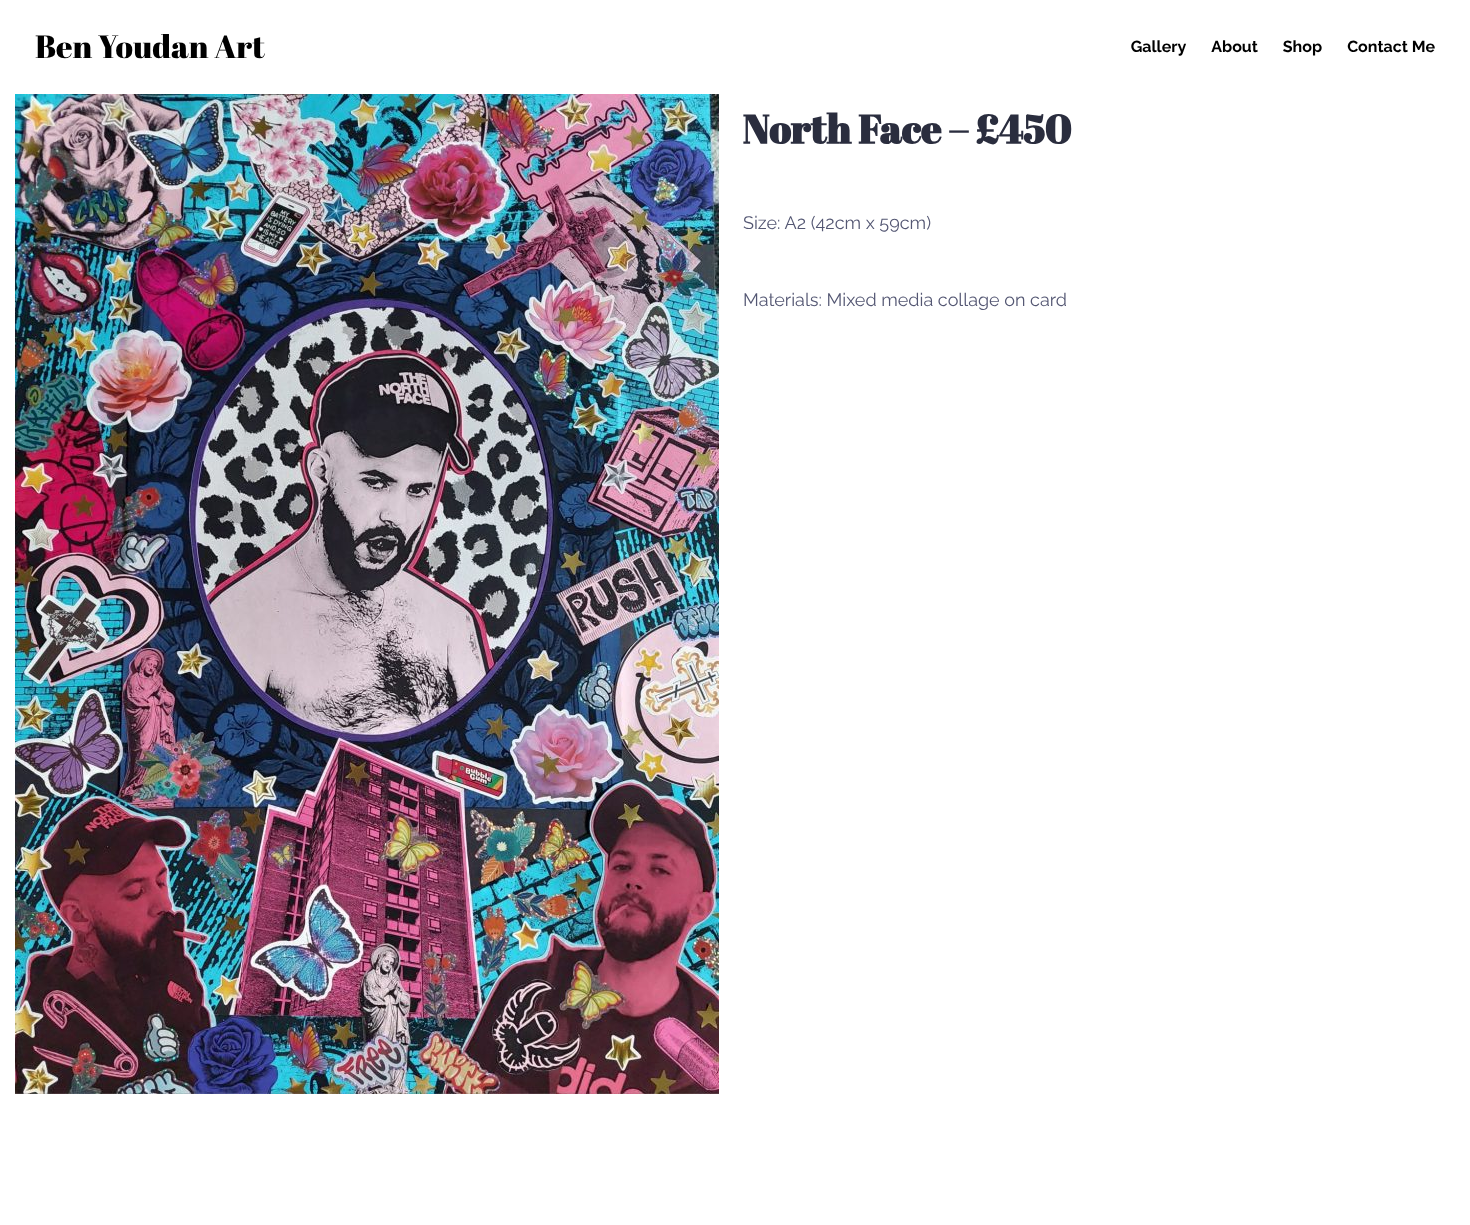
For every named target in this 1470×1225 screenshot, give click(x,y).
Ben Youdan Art (150, 49)
